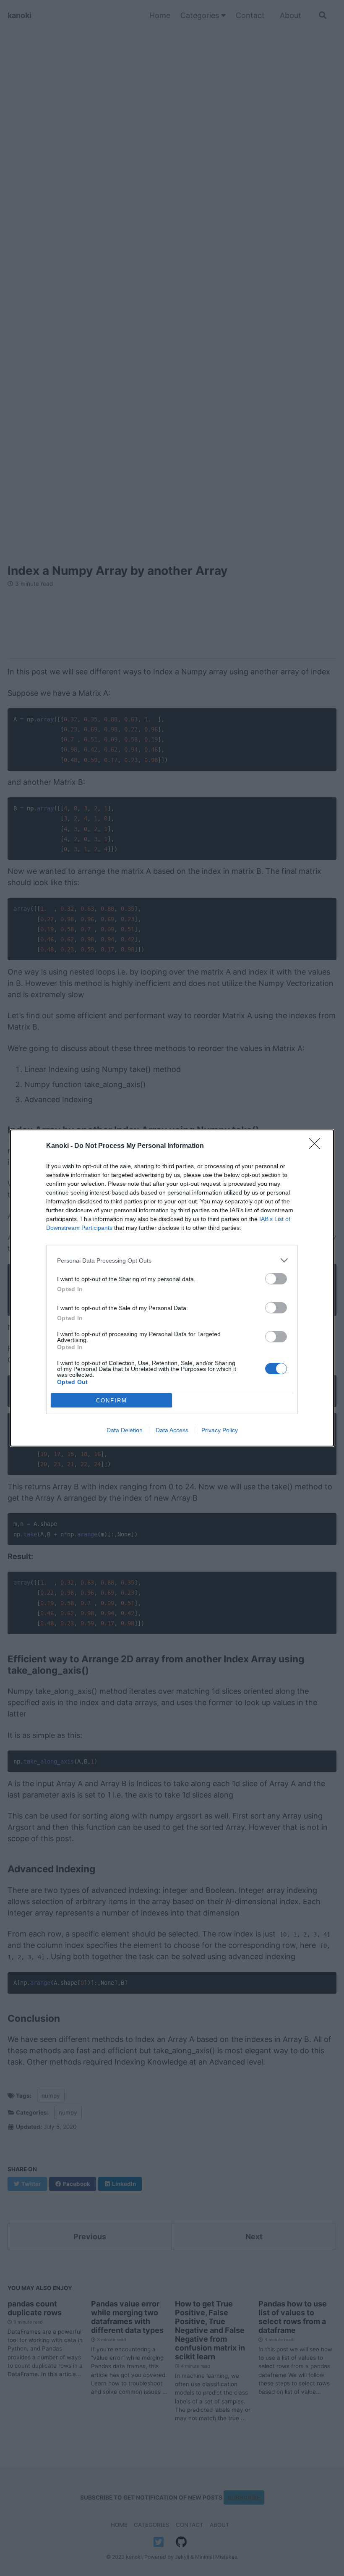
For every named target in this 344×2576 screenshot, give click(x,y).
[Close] (317, 1146)
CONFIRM (112, 1401)
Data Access (172, 1430)
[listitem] (172, 1260)
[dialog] (172, 1288)
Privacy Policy (220, 1430)
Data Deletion (125, 1430)
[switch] (276, 1279)
